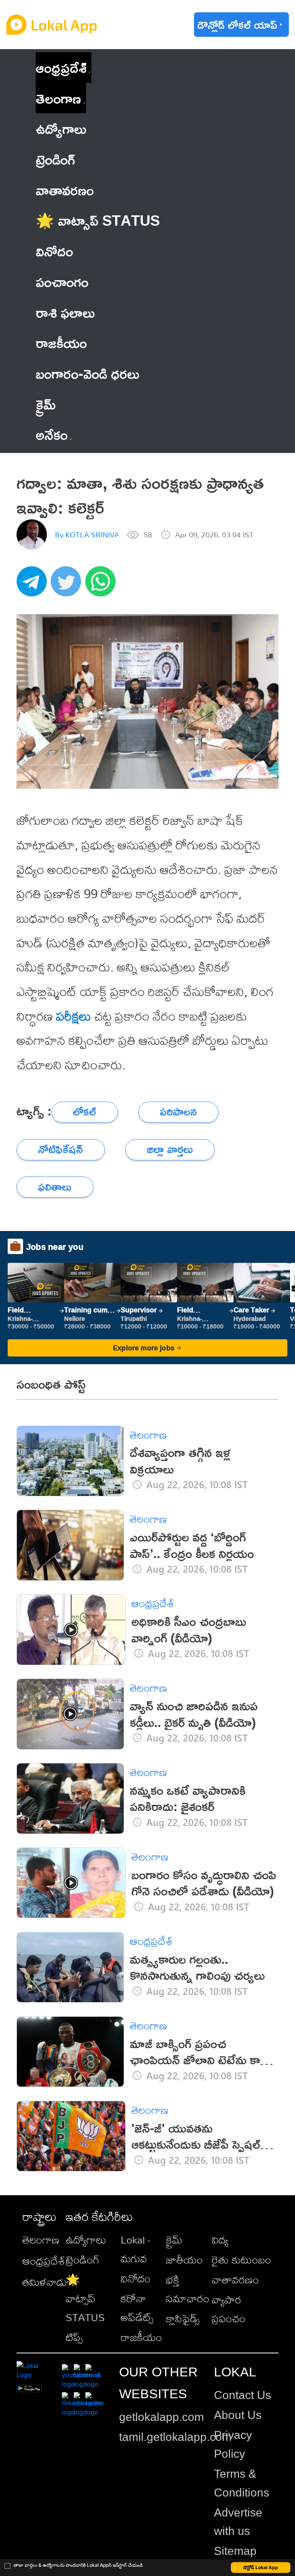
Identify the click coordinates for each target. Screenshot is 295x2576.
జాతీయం (184, 2260)
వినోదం (136, 2278)
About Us (238, 2415)
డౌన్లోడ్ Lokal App (261, 2567)
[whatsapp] (103, 586)
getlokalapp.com (162, 2417)
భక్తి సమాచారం (188, 2289)
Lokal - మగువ (136, 2249)
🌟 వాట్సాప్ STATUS (85, 2298)
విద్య (220, 2240)
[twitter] (68, 586)
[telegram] (34, 586)
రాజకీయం (141, 2337)
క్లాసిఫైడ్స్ (183, 2318)
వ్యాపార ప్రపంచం (229, 2309)
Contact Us (243, 2395)
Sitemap (235, 2551)
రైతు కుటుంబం (241, 2260)
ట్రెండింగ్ (83, 2260)
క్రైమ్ (174, 2240)
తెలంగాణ (58, 98)
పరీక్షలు (74, 1016)
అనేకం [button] (52, 434)
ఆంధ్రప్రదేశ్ (61, 67)
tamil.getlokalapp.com (175, 2437)
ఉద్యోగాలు (86, 2240)
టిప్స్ (74, 2337)
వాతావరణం (235, 2279)
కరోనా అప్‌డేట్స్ (137, 2308)
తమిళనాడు (45, 2282)
